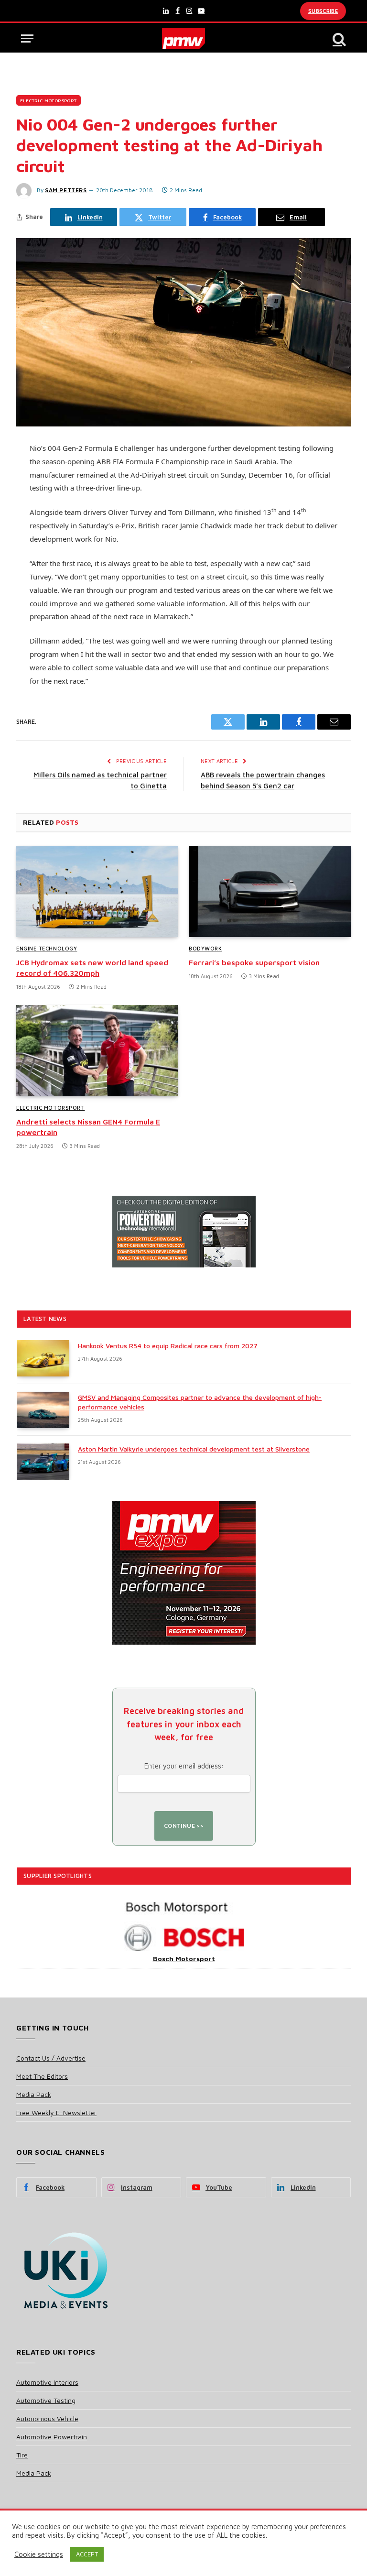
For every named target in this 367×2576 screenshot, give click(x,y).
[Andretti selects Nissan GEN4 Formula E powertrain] (97, 1051)
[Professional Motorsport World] (184, 38)
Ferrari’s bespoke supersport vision (254, 962)
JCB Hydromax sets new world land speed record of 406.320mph (92, 968)
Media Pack (34, 2094)
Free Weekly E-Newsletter (56, 2112)
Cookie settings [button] (39, 2554)
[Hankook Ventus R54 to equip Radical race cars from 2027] (43, 1358)
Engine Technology (47, 948)
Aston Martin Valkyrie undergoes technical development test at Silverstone (194, 1449)
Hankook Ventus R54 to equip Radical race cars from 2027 (168, 1346)
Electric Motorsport (49, 100)
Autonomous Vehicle (47, 2418)
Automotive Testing (46, 2400)
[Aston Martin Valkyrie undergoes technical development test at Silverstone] (43, 1462)
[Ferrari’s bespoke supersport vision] (270, 891)
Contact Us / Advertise (51, 2058)
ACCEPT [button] (87, 2554)
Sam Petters (66, 190)
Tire (22, 2455)
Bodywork (205, 948)
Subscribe (323, 11)
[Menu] (27, 38)
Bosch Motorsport (184, 1959)
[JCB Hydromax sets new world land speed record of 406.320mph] (97, 891)
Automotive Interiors (47, 2382)
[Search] (338, 38)
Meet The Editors (42, 2076)
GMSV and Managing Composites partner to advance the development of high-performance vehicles (200, 1402)
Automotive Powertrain (52, 2437)
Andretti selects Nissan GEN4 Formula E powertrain (88, 1127)
